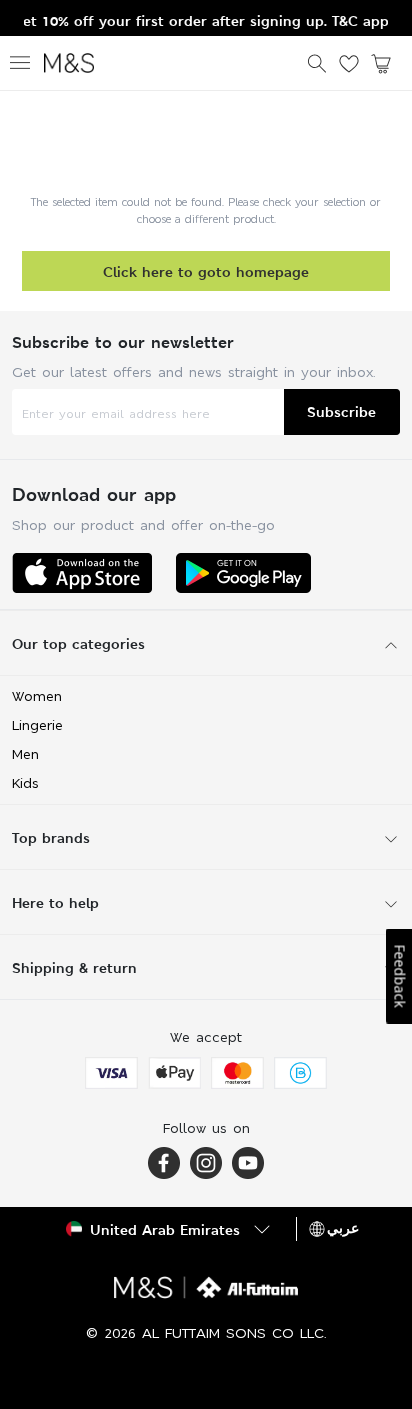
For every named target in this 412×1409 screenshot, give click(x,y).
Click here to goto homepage (206, 271)
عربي (343, 1228)
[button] (170, 1229)
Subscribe (341, 411)
